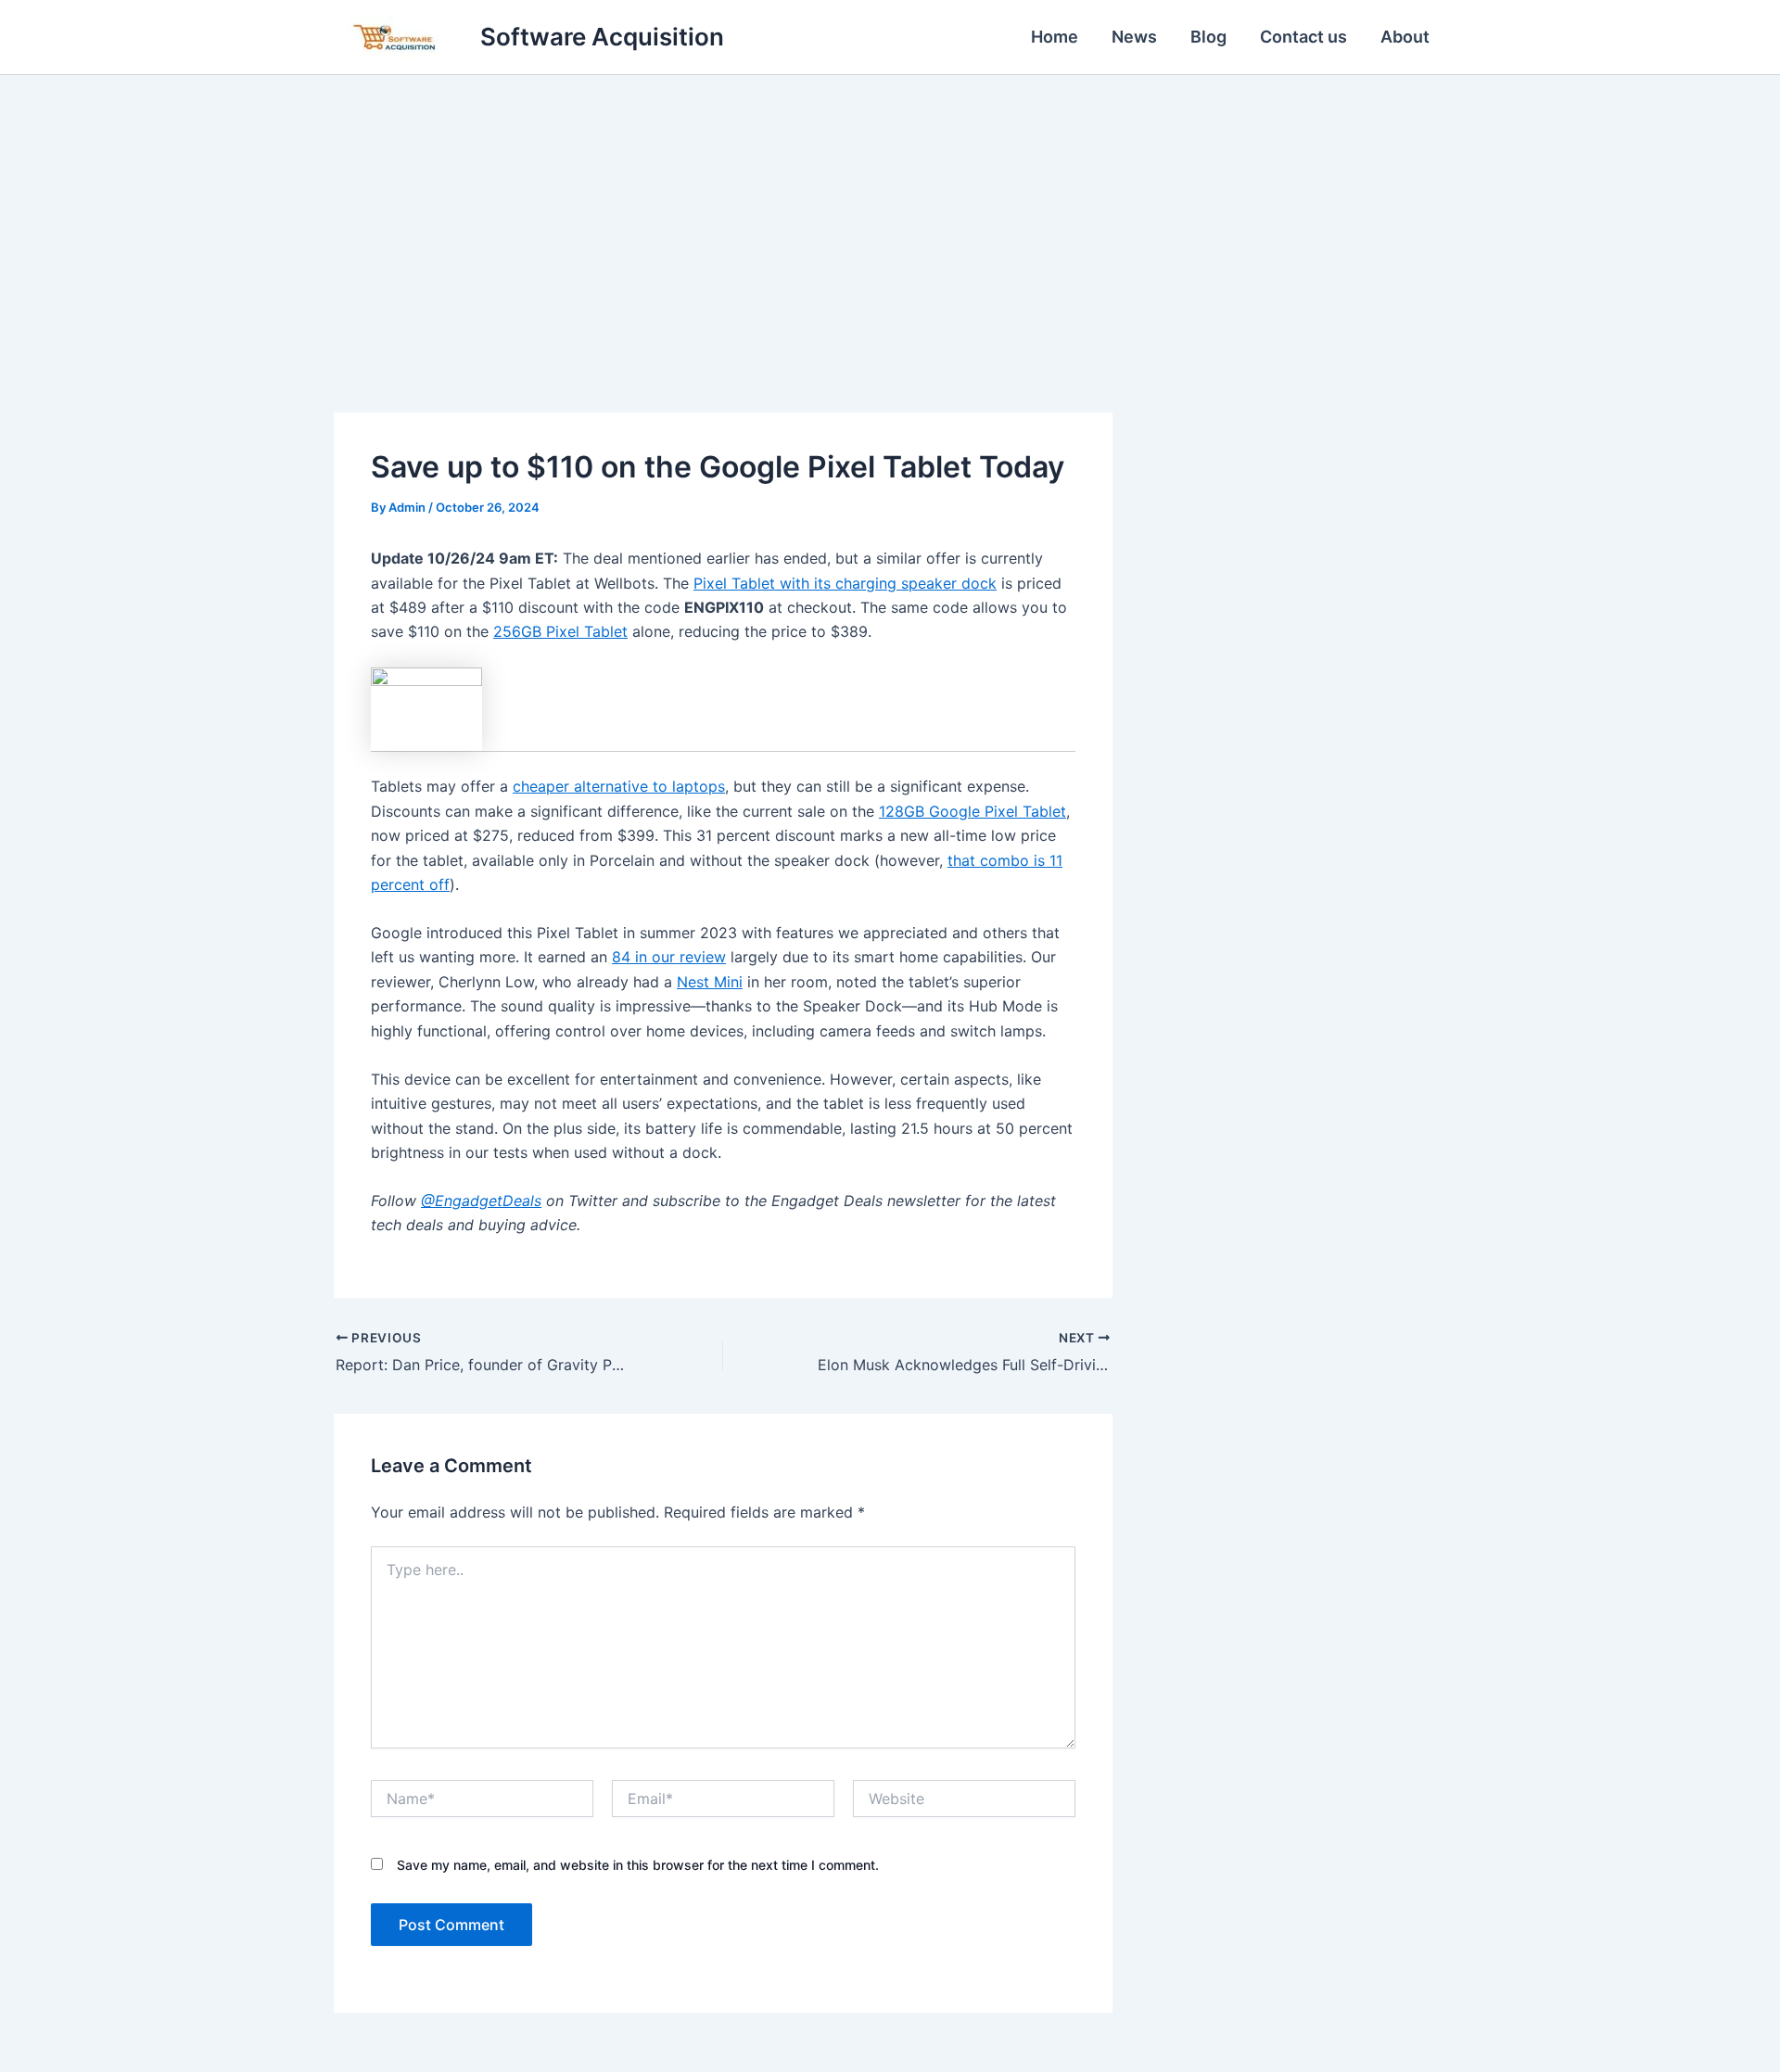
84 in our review (669, 957)
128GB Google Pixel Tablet (973, 811)
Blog (1208, 37)
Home (1055, 37)
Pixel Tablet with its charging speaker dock (845, 583)
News (1134, 37)
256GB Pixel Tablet (560, 631)
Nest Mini (710, 982)
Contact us (1303, 37)
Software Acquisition (602, 37)
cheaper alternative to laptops (619, 786)
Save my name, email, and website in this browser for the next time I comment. (638, 1865)
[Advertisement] (890, 214)
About (1405, 37)
